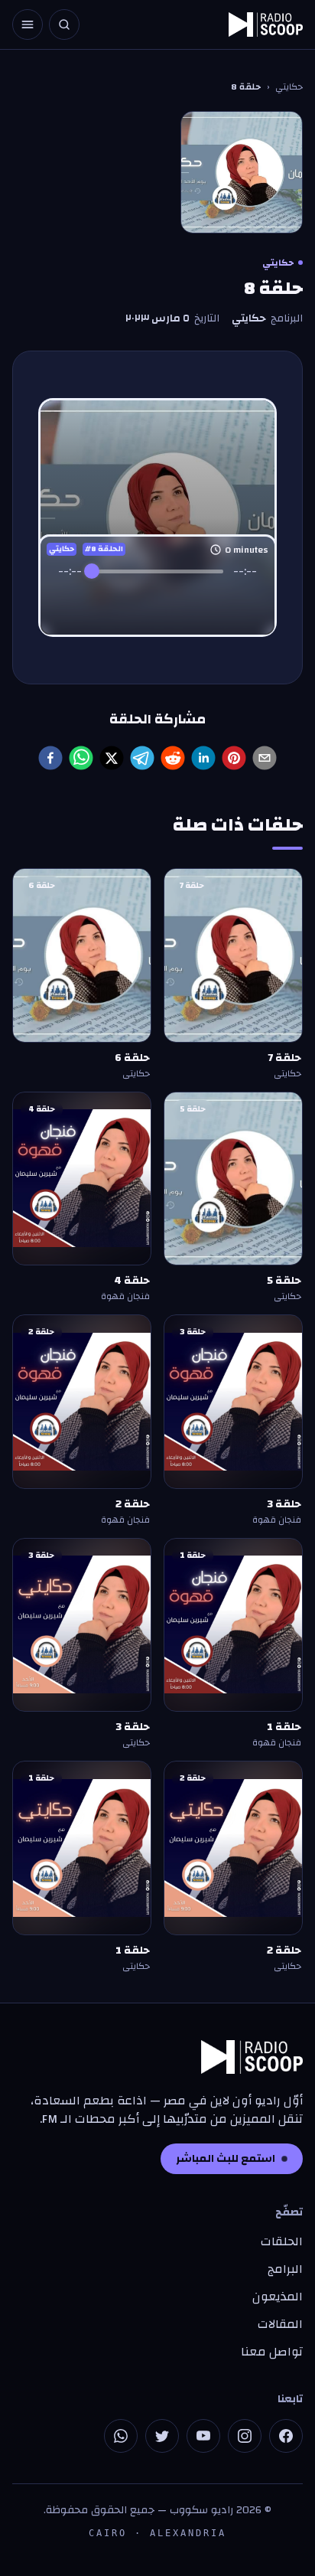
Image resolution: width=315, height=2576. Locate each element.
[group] (157, 589)
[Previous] (124, 601)
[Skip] (191, 601)
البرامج (285, 2269)
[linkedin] (203, 758)
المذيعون (278, 2297)
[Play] (157, 600)
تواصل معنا (272, 2352)
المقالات (280, 2324)
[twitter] (112, 758)
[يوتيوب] (203, 2436)
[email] (265, 758)
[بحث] (64, 24)
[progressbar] (158, 571)
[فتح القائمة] (28, 24)
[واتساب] (121, 2436)
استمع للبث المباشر (226, 2159)
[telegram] (142, 758)
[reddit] (173, 758)
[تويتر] (162, 2436)
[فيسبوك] (286, 2436)
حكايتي (289, 87)
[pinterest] (234, 758)
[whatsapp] (81, 758)
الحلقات (282, 2241)
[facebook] (50, 758)
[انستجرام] (245, 2436)
